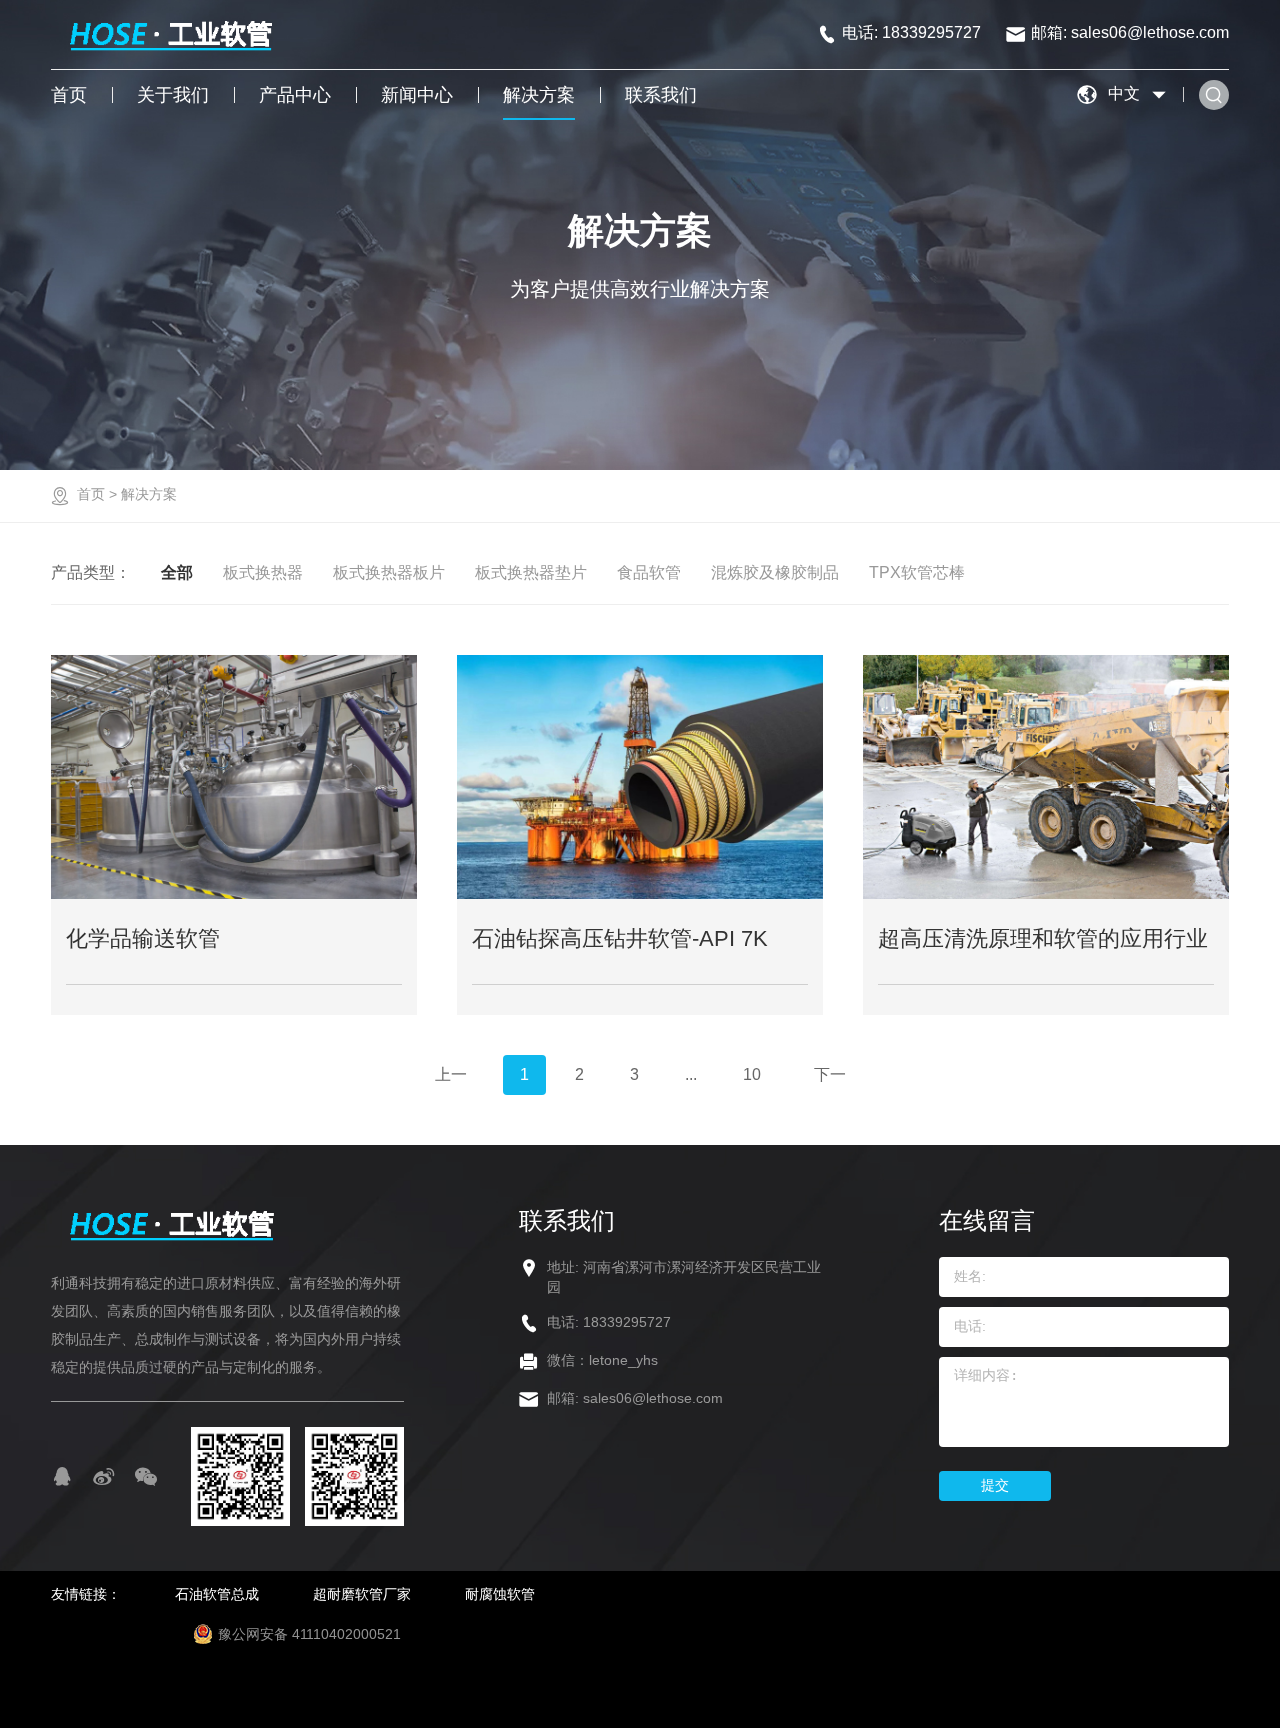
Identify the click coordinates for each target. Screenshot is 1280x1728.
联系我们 (661, 95)
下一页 (830, 1080)
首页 (69, 95)
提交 (995, 1485)
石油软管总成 (217, 1594)
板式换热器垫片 (531, 572)
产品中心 (295, 95)
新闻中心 (417, 95)
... (691, 1074)
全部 (177, 572)
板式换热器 (263, 572)
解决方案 (539, 95)
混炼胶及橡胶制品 (775, 572)
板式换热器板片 (389, 572)
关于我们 (173, 95)
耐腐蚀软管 (500, 1594)
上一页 (451, 1080)
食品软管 (649, 572)
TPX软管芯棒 (917, 572)
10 (752, 1074)
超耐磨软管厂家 (362, 1594)
